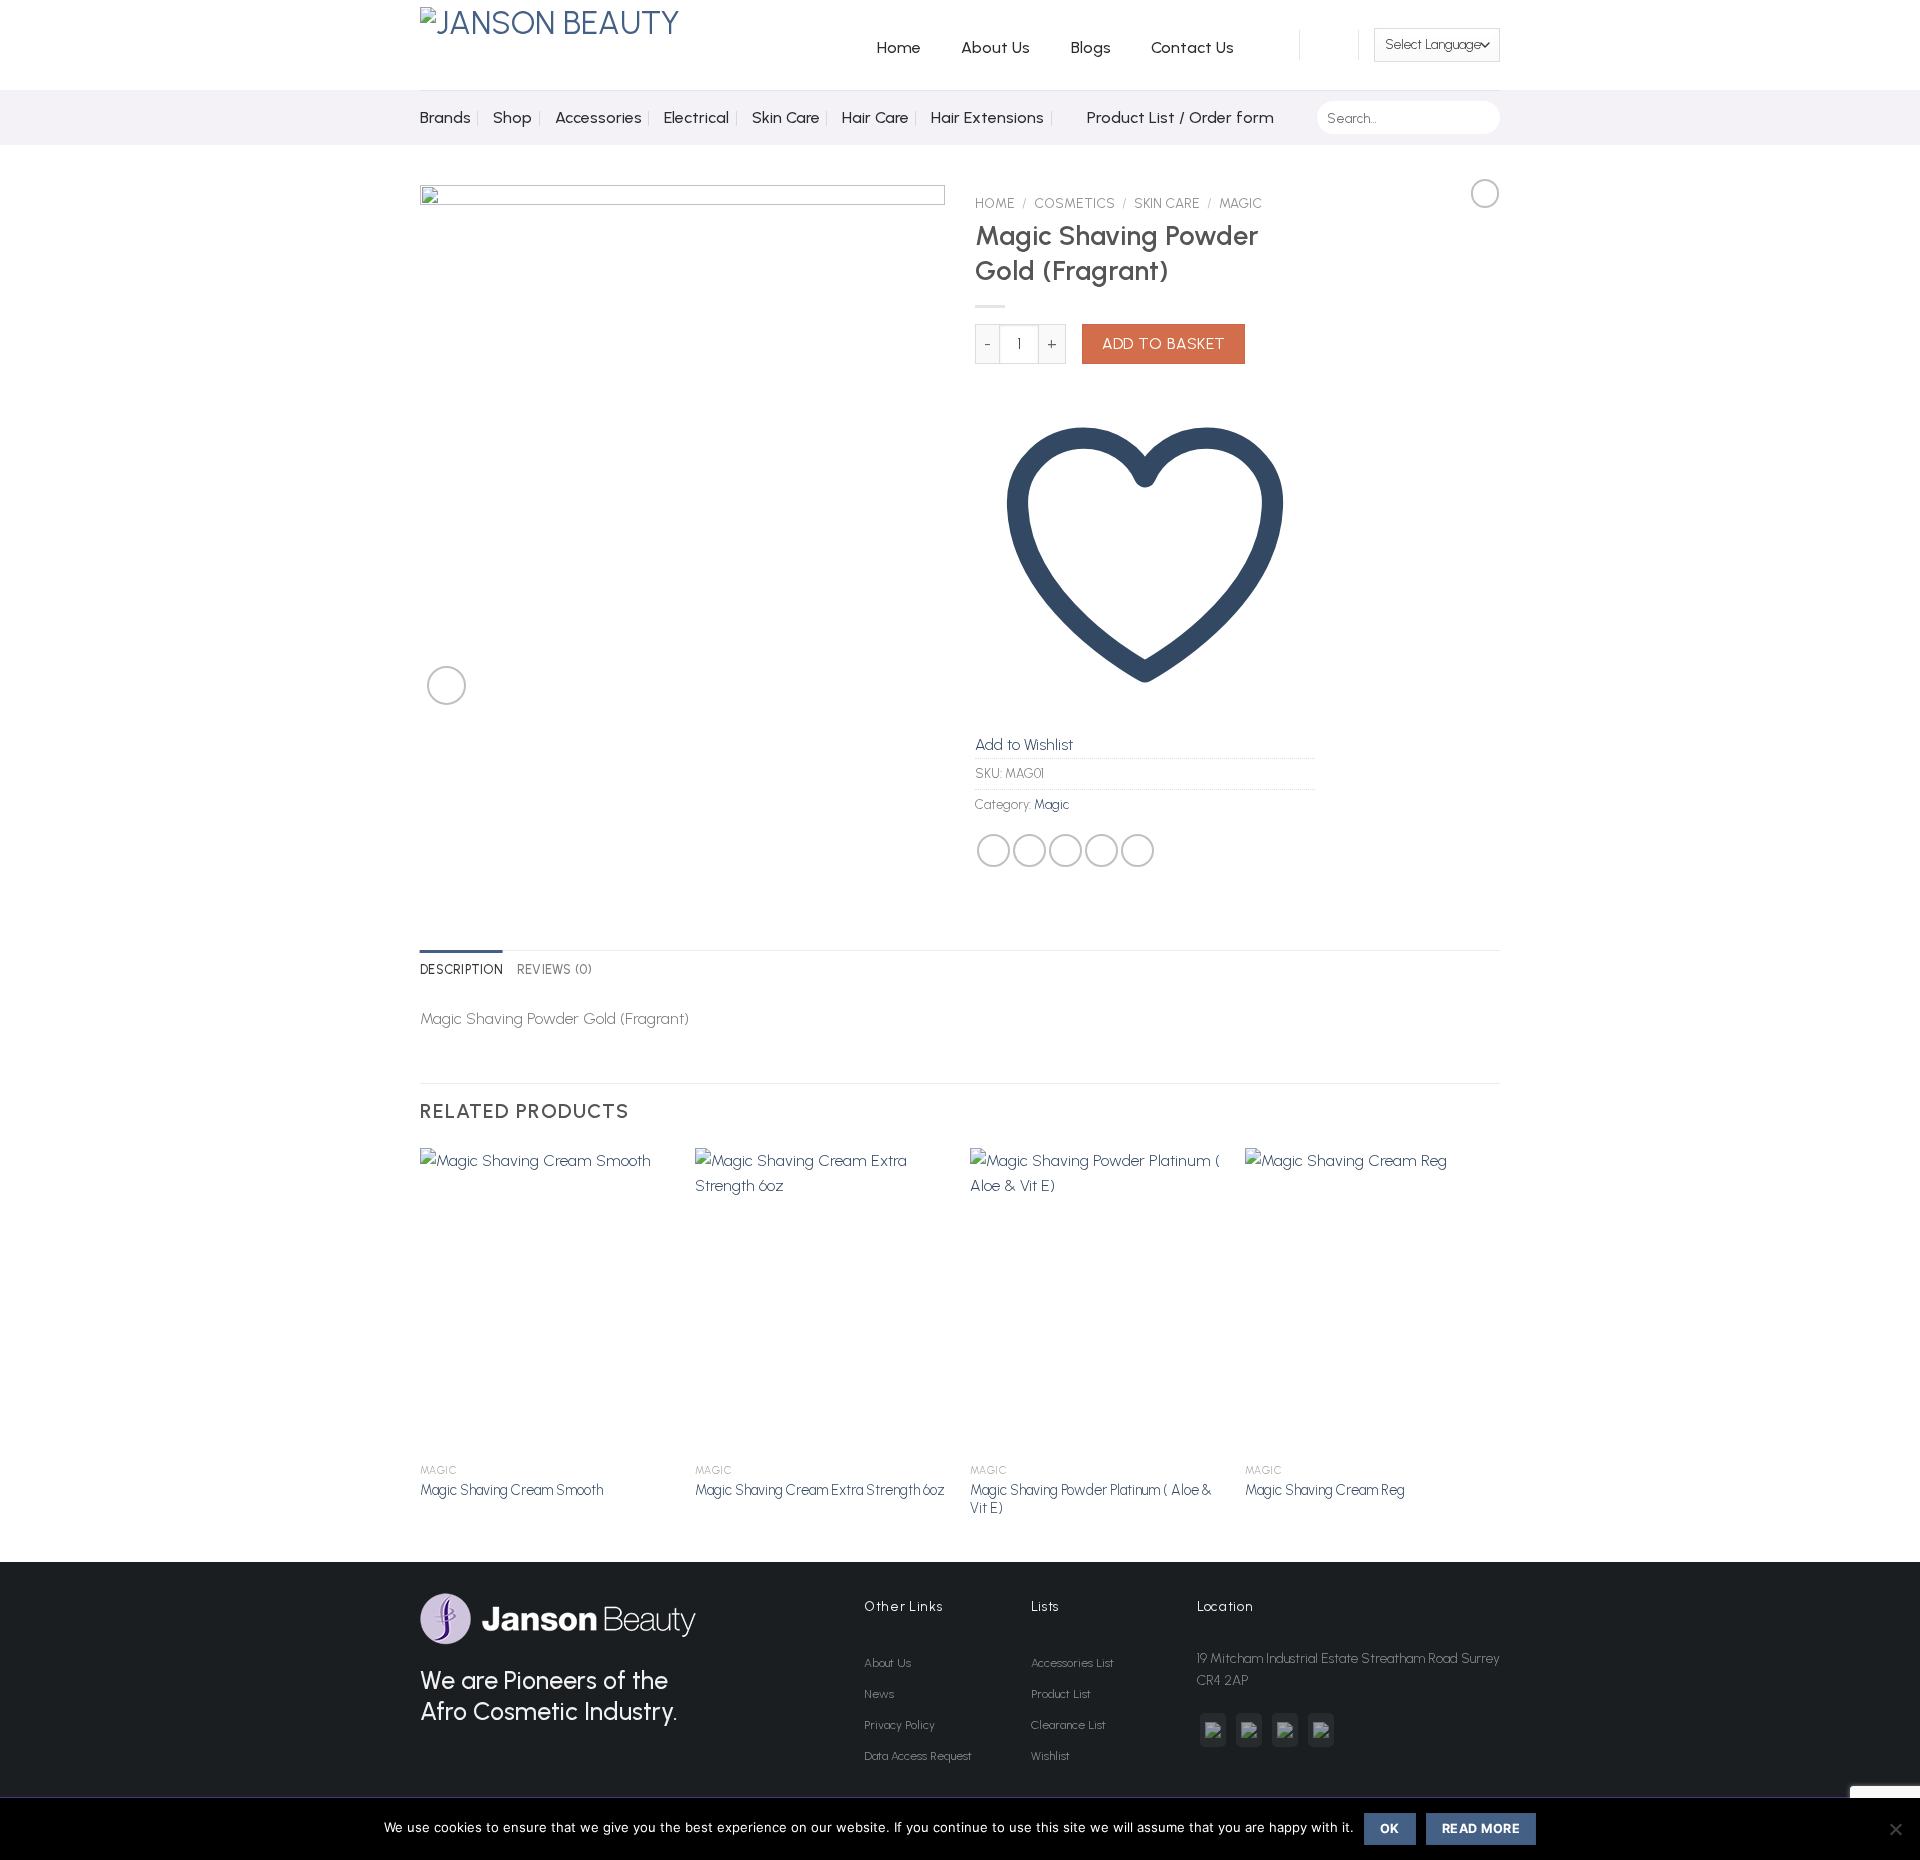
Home (899, 47)
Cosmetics (1074, 203)
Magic (1240, 203)
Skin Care (786, 117)
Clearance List (1068, 1725)
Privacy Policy (899, 1725)
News (879, 1694)
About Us (995, 47)
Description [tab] (461, 969)
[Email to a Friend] (1065, 850)
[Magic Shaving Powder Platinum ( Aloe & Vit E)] (1097, 1301)
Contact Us (1192, 47)
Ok (1390, 1828)
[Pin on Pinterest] (1101, 850)
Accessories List (1072, 1663)
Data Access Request (918, 1756)
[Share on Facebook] (993, 850)
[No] (1895, 1835)
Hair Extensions (987, 117)
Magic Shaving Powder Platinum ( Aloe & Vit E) (1091, 1499)
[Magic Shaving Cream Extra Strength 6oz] (822, 1301)
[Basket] (1329, 45)
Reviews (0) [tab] (555, 969)
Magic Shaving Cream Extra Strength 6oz (820, 1490)
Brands (445, 117)
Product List (1061, 1694)
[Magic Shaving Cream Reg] (1372, 1301)
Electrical (696, 117)
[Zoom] (446, 685)
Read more (1481, 1828)
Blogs (1091, 47)
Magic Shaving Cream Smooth (511, 1490)
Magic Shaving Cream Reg (1325, 1490)
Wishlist (1050, 1756)
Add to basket (1164, 343)
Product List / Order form (1180, 117)
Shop (512, 117)
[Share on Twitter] (1029, 850)
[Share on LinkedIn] (1137, 850)
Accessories (598, 117)
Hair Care (875, 117)
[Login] (1273, 45)
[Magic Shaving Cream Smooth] (547, 1301)
